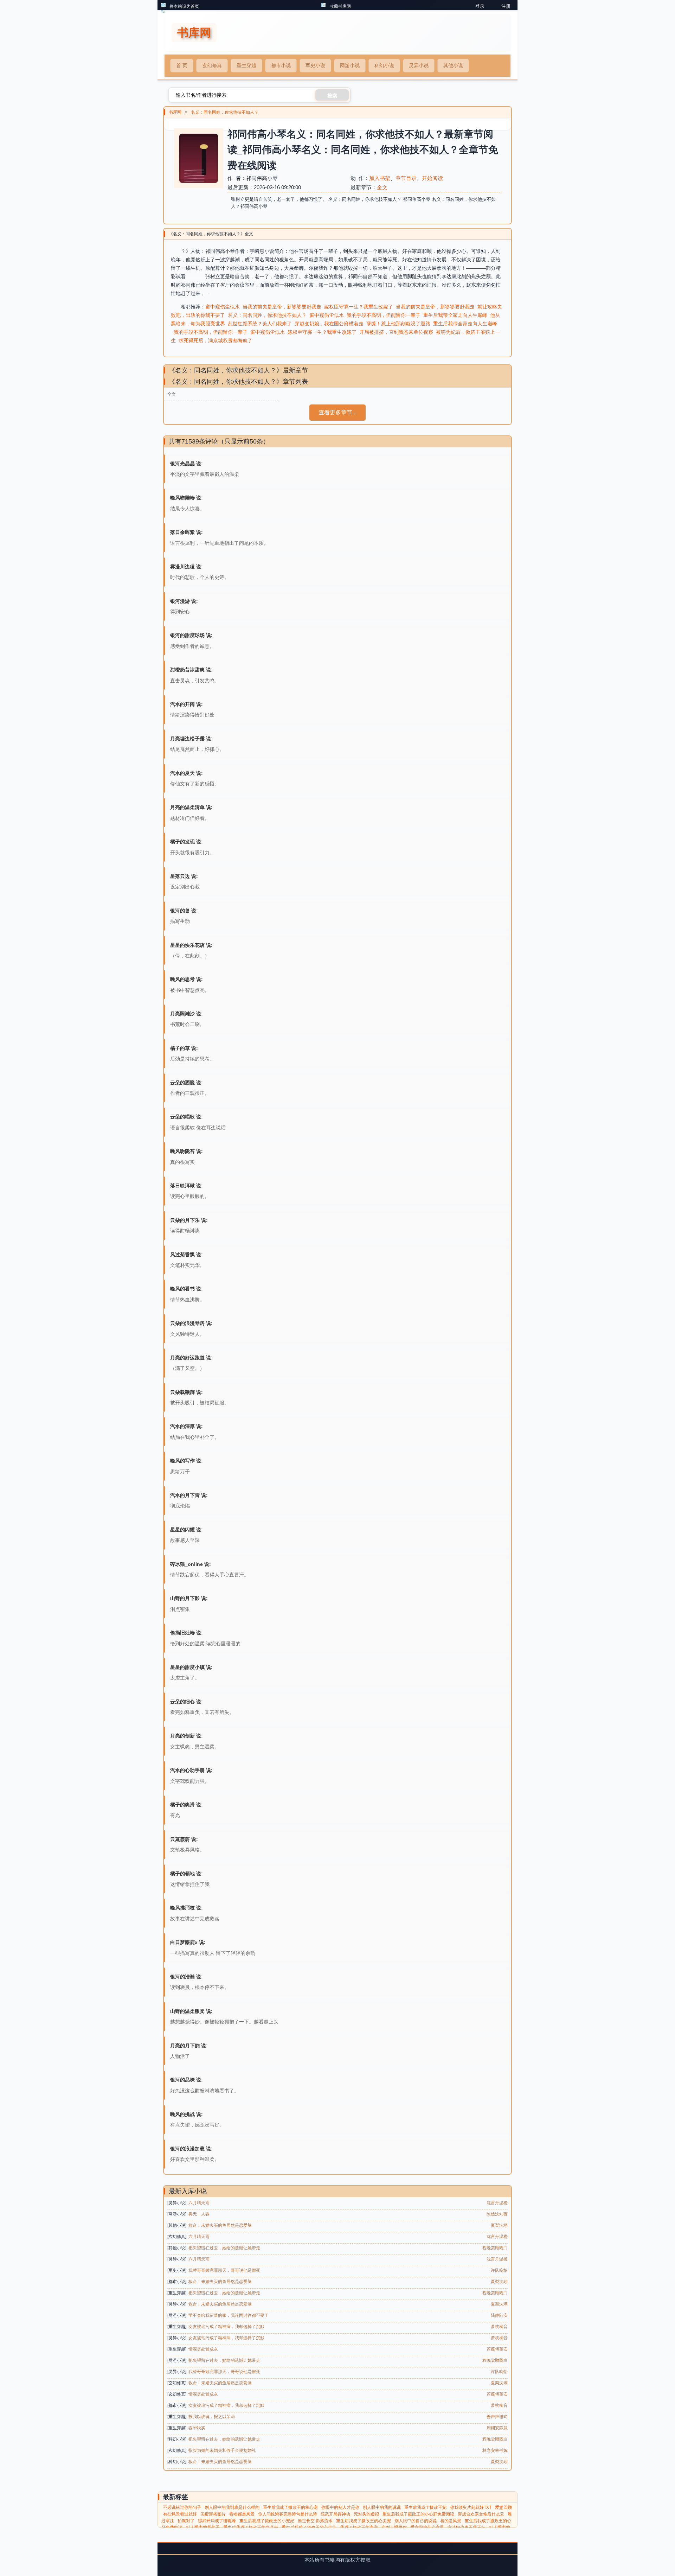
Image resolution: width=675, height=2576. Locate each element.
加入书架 (380, 178)
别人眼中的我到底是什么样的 (232, 2507)
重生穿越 (246, 65)
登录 (480, 6)
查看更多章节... (337, 412)
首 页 (182, 65)
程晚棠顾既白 (495, 2248)
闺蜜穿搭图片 (213, 2514)
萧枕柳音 (499, 2327)
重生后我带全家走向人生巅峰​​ (455, 315)
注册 (506, 6)
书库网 (175, 112)
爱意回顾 (503, 2507)
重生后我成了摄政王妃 (425, 2507)
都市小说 (281, 65)
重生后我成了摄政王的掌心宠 (290, 2507)
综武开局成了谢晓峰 (217, 2521)
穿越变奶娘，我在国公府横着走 (329, 324)
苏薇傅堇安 (497, 2349)
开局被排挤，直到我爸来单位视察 (396, 332)
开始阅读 (432, 178)
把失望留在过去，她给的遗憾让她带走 (224, 2248)
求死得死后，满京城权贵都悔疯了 (216, 340)
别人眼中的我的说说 (382, 2507)
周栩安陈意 (497, 2428)
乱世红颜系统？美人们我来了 (260, 324)
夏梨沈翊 (499, 2225)
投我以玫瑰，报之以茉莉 (212, 2417)
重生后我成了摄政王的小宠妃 (267, 2521)
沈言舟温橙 (497, 2203)
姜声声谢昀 (497, 2417)
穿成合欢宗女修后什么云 (481, 2514)
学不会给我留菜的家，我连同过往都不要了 (229, 2315)
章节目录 (406, 178)
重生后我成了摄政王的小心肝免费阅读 (418, 2514)
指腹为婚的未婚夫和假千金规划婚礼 (222, 2450)
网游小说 (350, 65)
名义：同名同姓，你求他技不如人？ (225, 112)
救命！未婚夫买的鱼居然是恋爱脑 (220, 2225)
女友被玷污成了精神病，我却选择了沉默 (226, 2327)
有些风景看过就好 (180, 2514)
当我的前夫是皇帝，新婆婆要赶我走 (282, 307)
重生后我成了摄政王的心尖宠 (364, 2521)
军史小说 (315, 65)
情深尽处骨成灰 (203, 2349)
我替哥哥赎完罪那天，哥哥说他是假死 (224, 2270)
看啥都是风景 (242, 2514)
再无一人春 (199, 2214)
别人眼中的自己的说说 (416, 2521)
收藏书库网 (340, 6)
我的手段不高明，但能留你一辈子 (384, 315)
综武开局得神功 (335, 2514)
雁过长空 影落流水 (315, 2521)
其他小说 (453, 65)
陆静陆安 (499, 2315)
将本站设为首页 (184, 6)
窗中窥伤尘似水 (223, 307)
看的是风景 (451, 2521)
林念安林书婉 (495, 2450)
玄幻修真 (212, 65)
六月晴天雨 (199, 2203)
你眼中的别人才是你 (340, 2507)
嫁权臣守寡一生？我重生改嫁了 (359, 307)
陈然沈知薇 (497, 2214)
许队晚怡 (499, 2270)
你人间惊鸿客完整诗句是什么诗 (288, 2514)
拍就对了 (186, 2521)
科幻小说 (384, 65)
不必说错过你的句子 (182, 2507)
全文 (382, 187)
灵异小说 (419, 65)
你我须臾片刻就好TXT (471, 2507)
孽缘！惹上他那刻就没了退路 (398, 324)
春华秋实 (197, 2428)
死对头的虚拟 (366, 2514)
